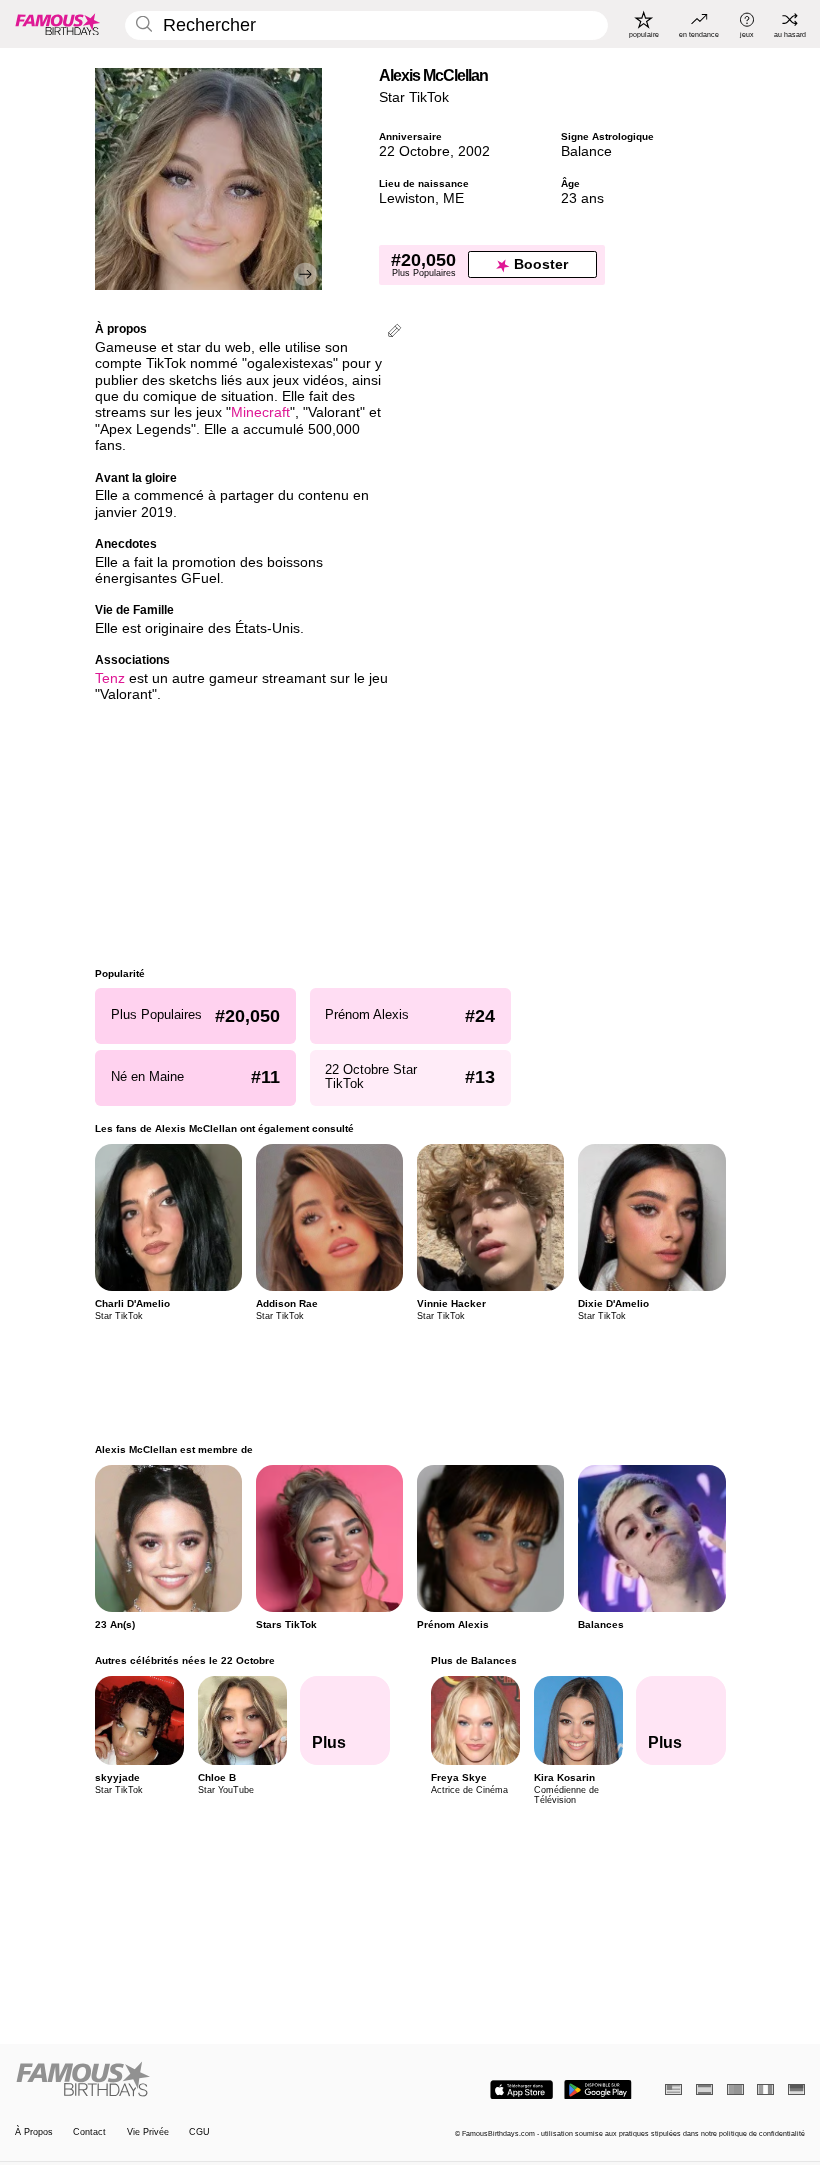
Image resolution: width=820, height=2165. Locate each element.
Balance (586, 151)
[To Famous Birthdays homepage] (58, 24)
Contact (89, 2132)
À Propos (34, 2132)
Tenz (110, 678)
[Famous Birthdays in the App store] (521, 2090)
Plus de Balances (473, 1660)
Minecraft (260, 412)
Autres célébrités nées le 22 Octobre (185, 1660)
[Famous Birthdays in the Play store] (598, 2090)
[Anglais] (673, 2089)
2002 (474, 151)
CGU (199, 2132)
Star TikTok (414, 97)
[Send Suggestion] (394, 332)
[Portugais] (735, 2089)
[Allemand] (796, 2089)
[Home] (209, 2080)
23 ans (582, 198)
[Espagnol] (704, 2089)
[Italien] (765, 2089)
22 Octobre (414, 151)
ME (453, 198)
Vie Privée (148, 2132)
